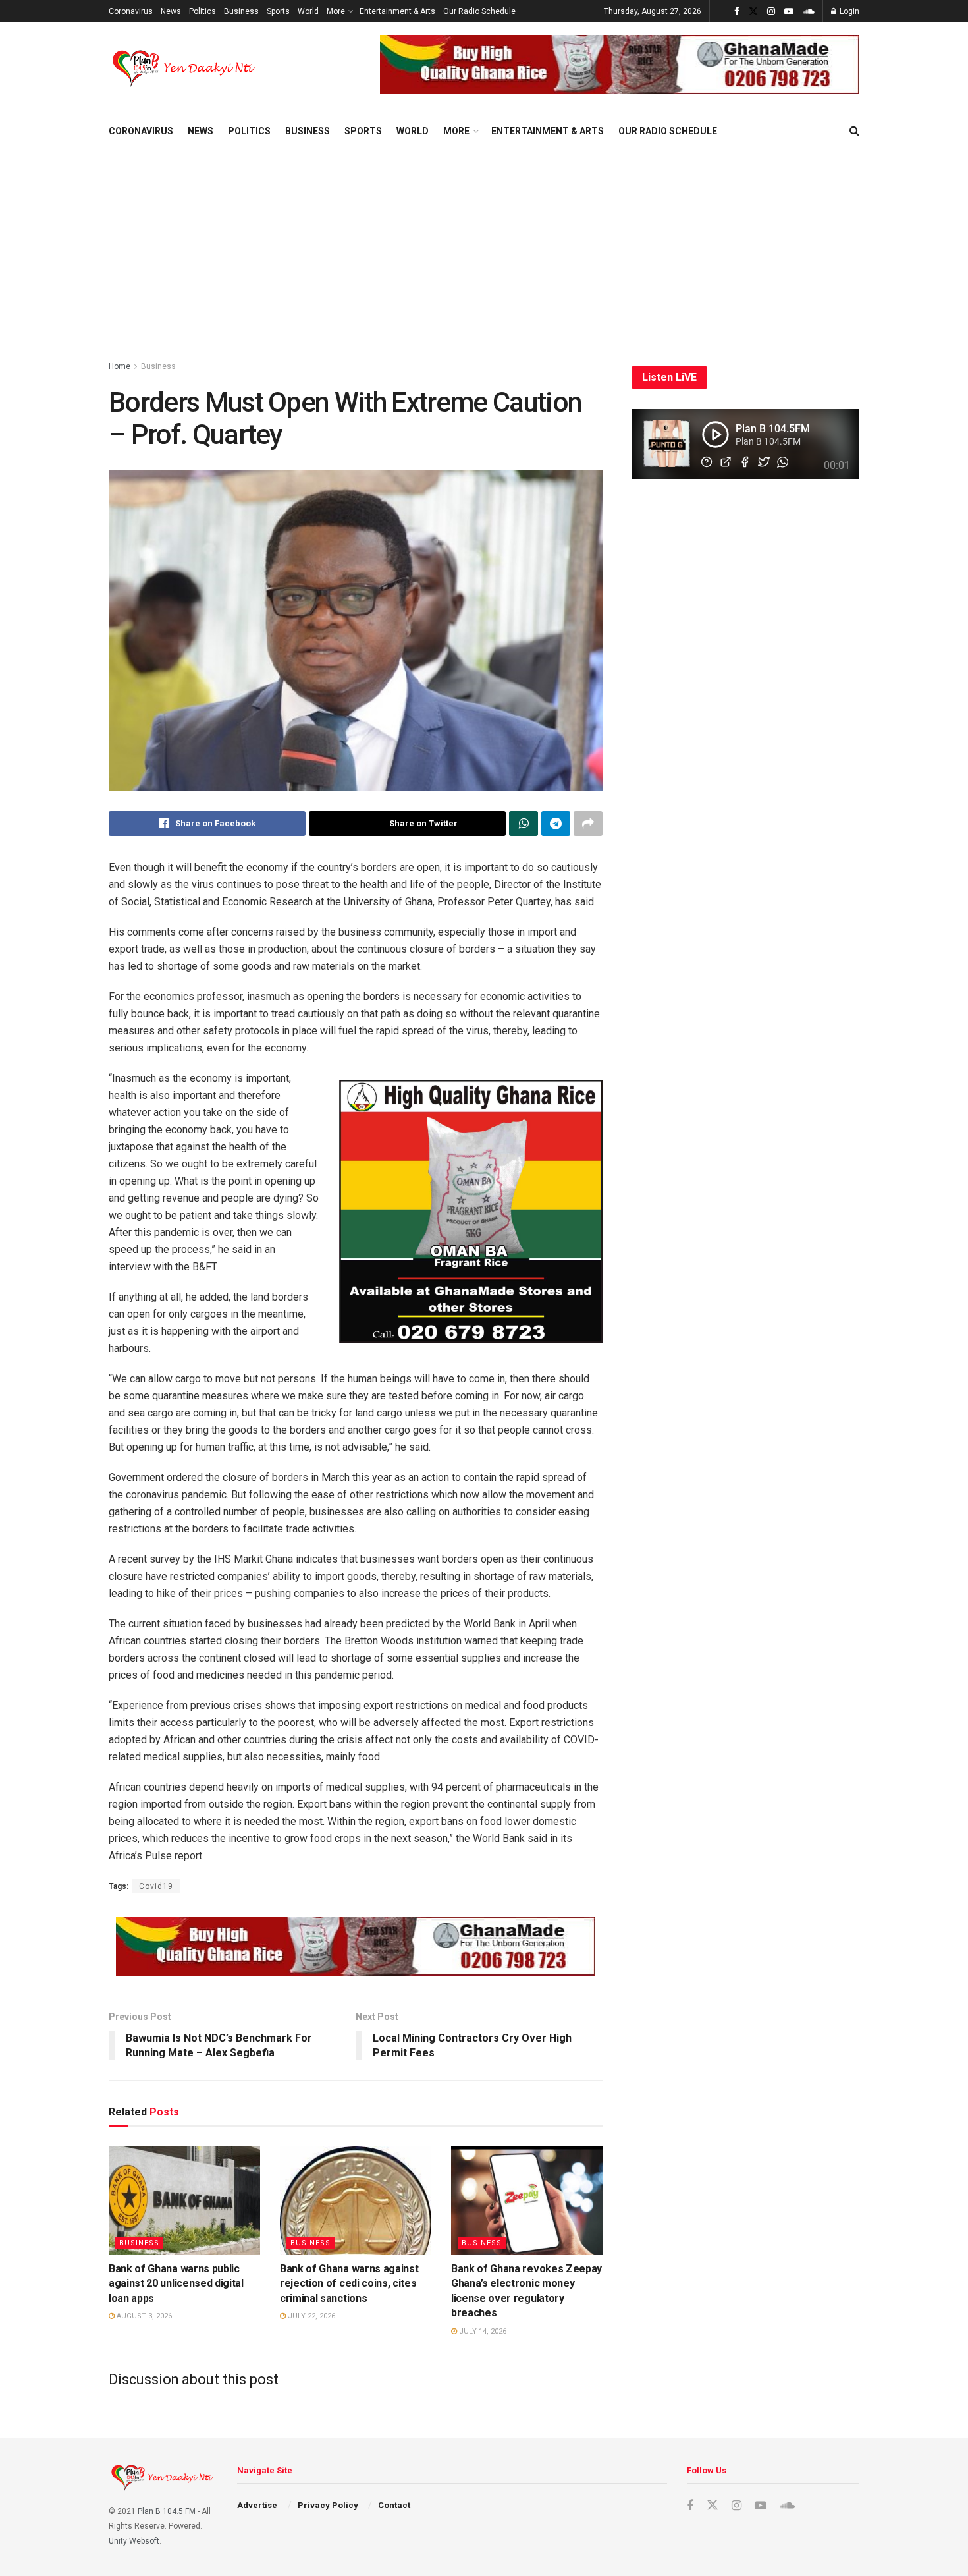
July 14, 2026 (482, 2331)
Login (848, 11)
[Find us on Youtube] (789, 12)
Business (241, 11)
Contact (394, 2505)
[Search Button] (854, 131)
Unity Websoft (134, 2541)
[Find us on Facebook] (737, 12)
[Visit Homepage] (185, 69)
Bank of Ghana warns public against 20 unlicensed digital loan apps (176, 2283)
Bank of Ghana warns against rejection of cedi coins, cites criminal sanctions (349, 2283)
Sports (278, 11)
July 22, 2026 (310, 2316)
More (336, 11)
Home (120, 366)
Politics (202, 11)
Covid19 (156, 1886)
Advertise (257, 2505)
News (171, 11)
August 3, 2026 (143, 2316)
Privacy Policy (328, 2505)
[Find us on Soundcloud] (809, 12)
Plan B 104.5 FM (167, 2511)
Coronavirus (131, 11)
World (308, 11)
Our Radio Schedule (479, 11)
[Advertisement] (484, 247)
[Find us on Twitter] (753, 12)
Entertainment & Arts (397, 11)
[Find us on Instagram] (771, 12)
